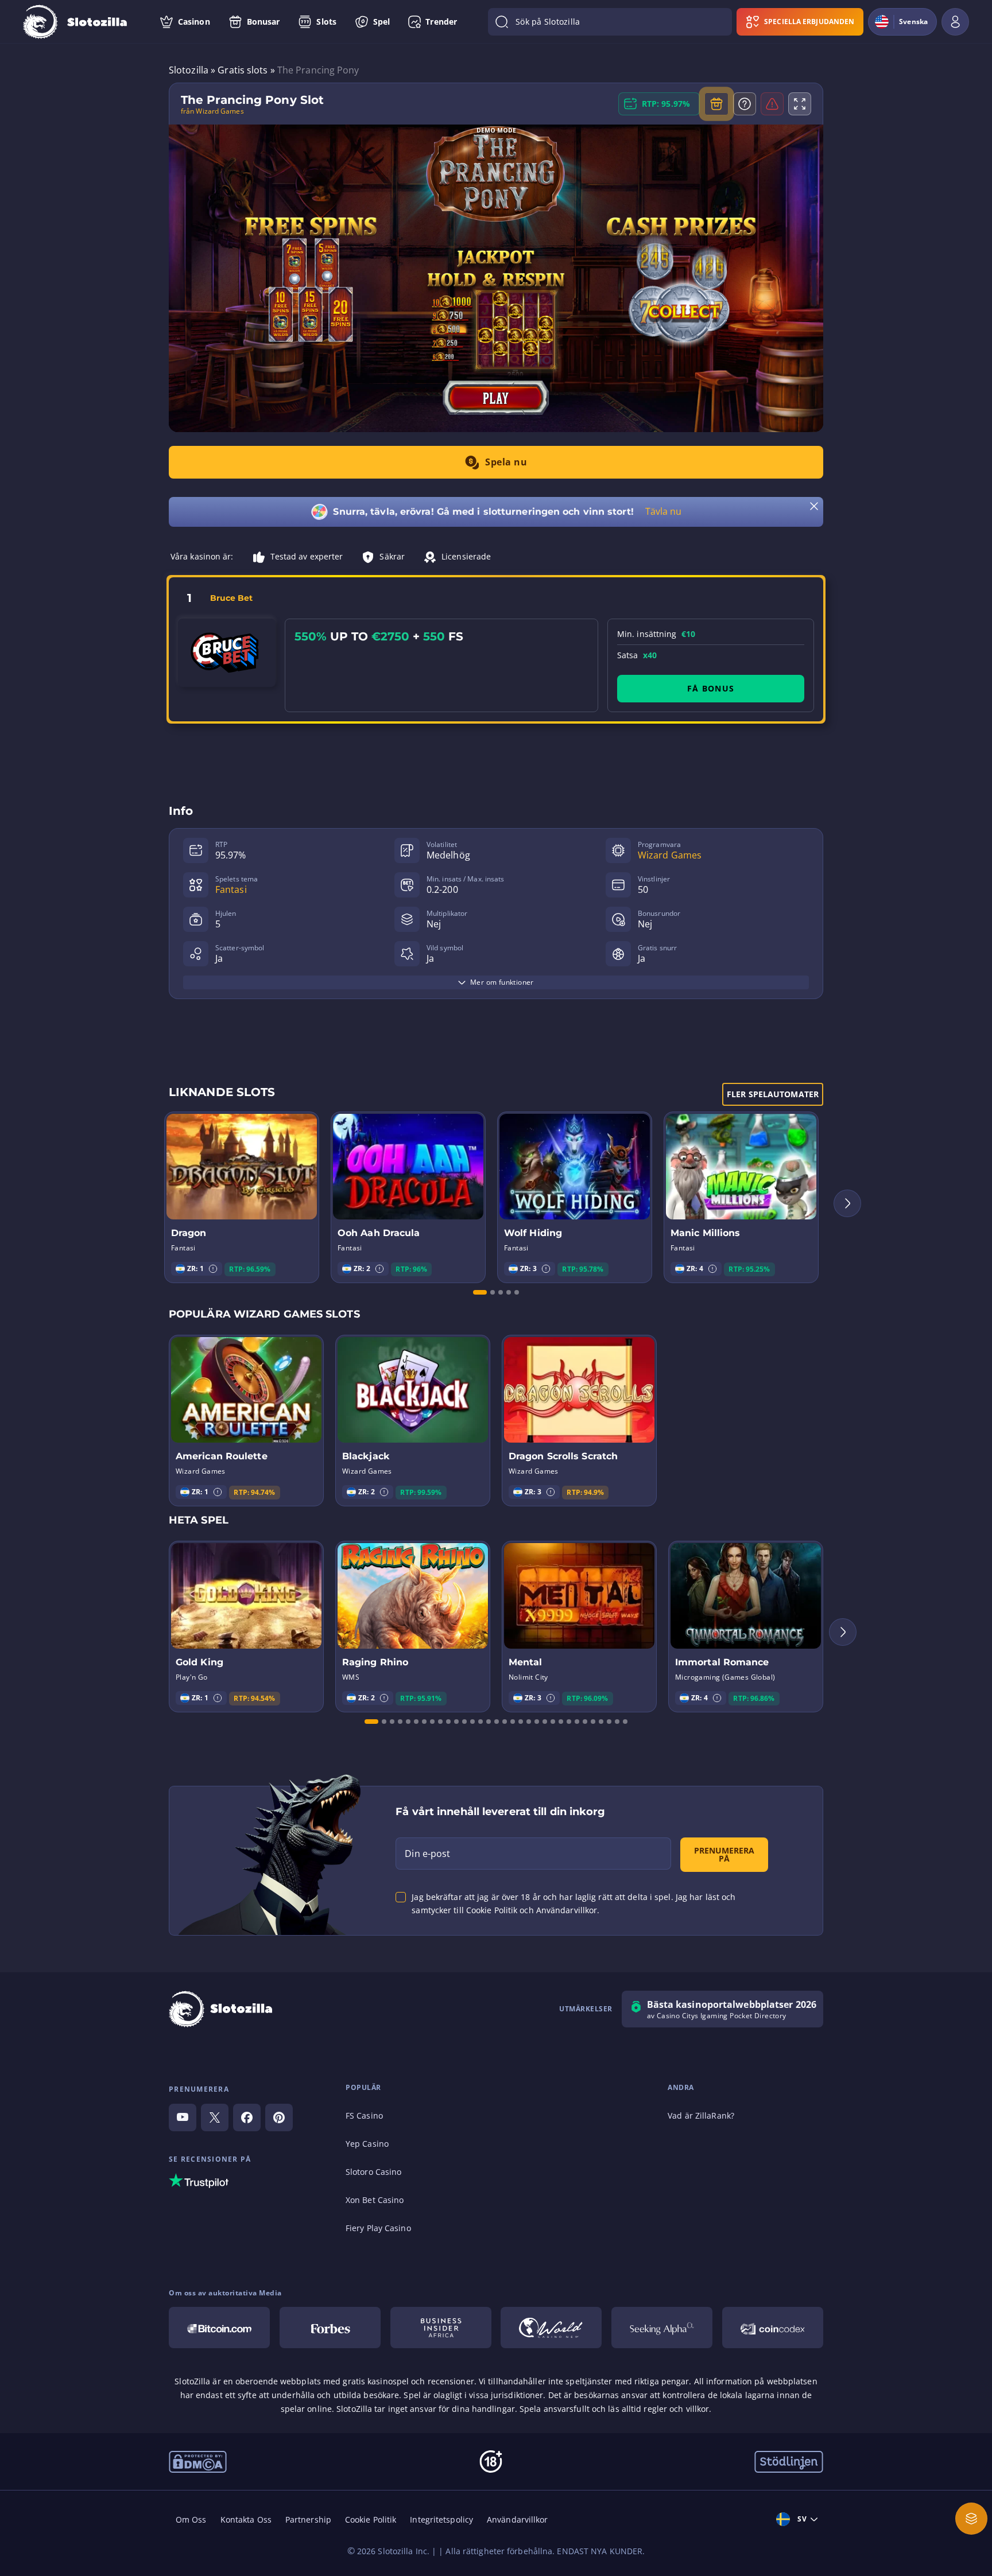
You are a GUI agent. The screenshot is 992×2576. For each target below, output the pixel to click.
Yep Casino (367, 2144)
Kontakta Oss (246, 2519)
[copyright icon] (551, 2328)
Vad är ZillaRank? (701, 2115)
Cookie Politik (371, 2519)
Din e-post (427, 1854)
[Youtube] (183, 2117)
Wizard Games (670, 855)
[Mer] (971, 2519)
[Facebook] (247, 2117)
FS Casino (364, 2115)
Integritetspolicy (441, 2519)
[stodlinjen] (789, 2461)
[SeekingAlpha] (662, 2328)
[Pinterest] (279, 2117)
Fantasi (231, 889)
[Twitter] (215, 2117)
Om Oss (191, 2519)
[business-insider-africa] (441, 2328)
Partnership (308, 2519)
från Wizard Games (212, 111)
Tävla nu (664, 511)
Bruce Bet (231, 598)
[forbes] (330, 2328)
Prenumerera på (724, 1854)
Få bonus (711, 688)
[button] (213, 1269)
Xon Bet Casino (375, 2200)
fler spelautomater (773, 1094)
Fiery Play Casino (378, 2228)
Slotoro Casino (373, 2172)
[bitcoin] (219, 2328)
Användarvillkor (518, 2519)
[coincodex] (773, 2328)
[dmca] (198, 2461)
